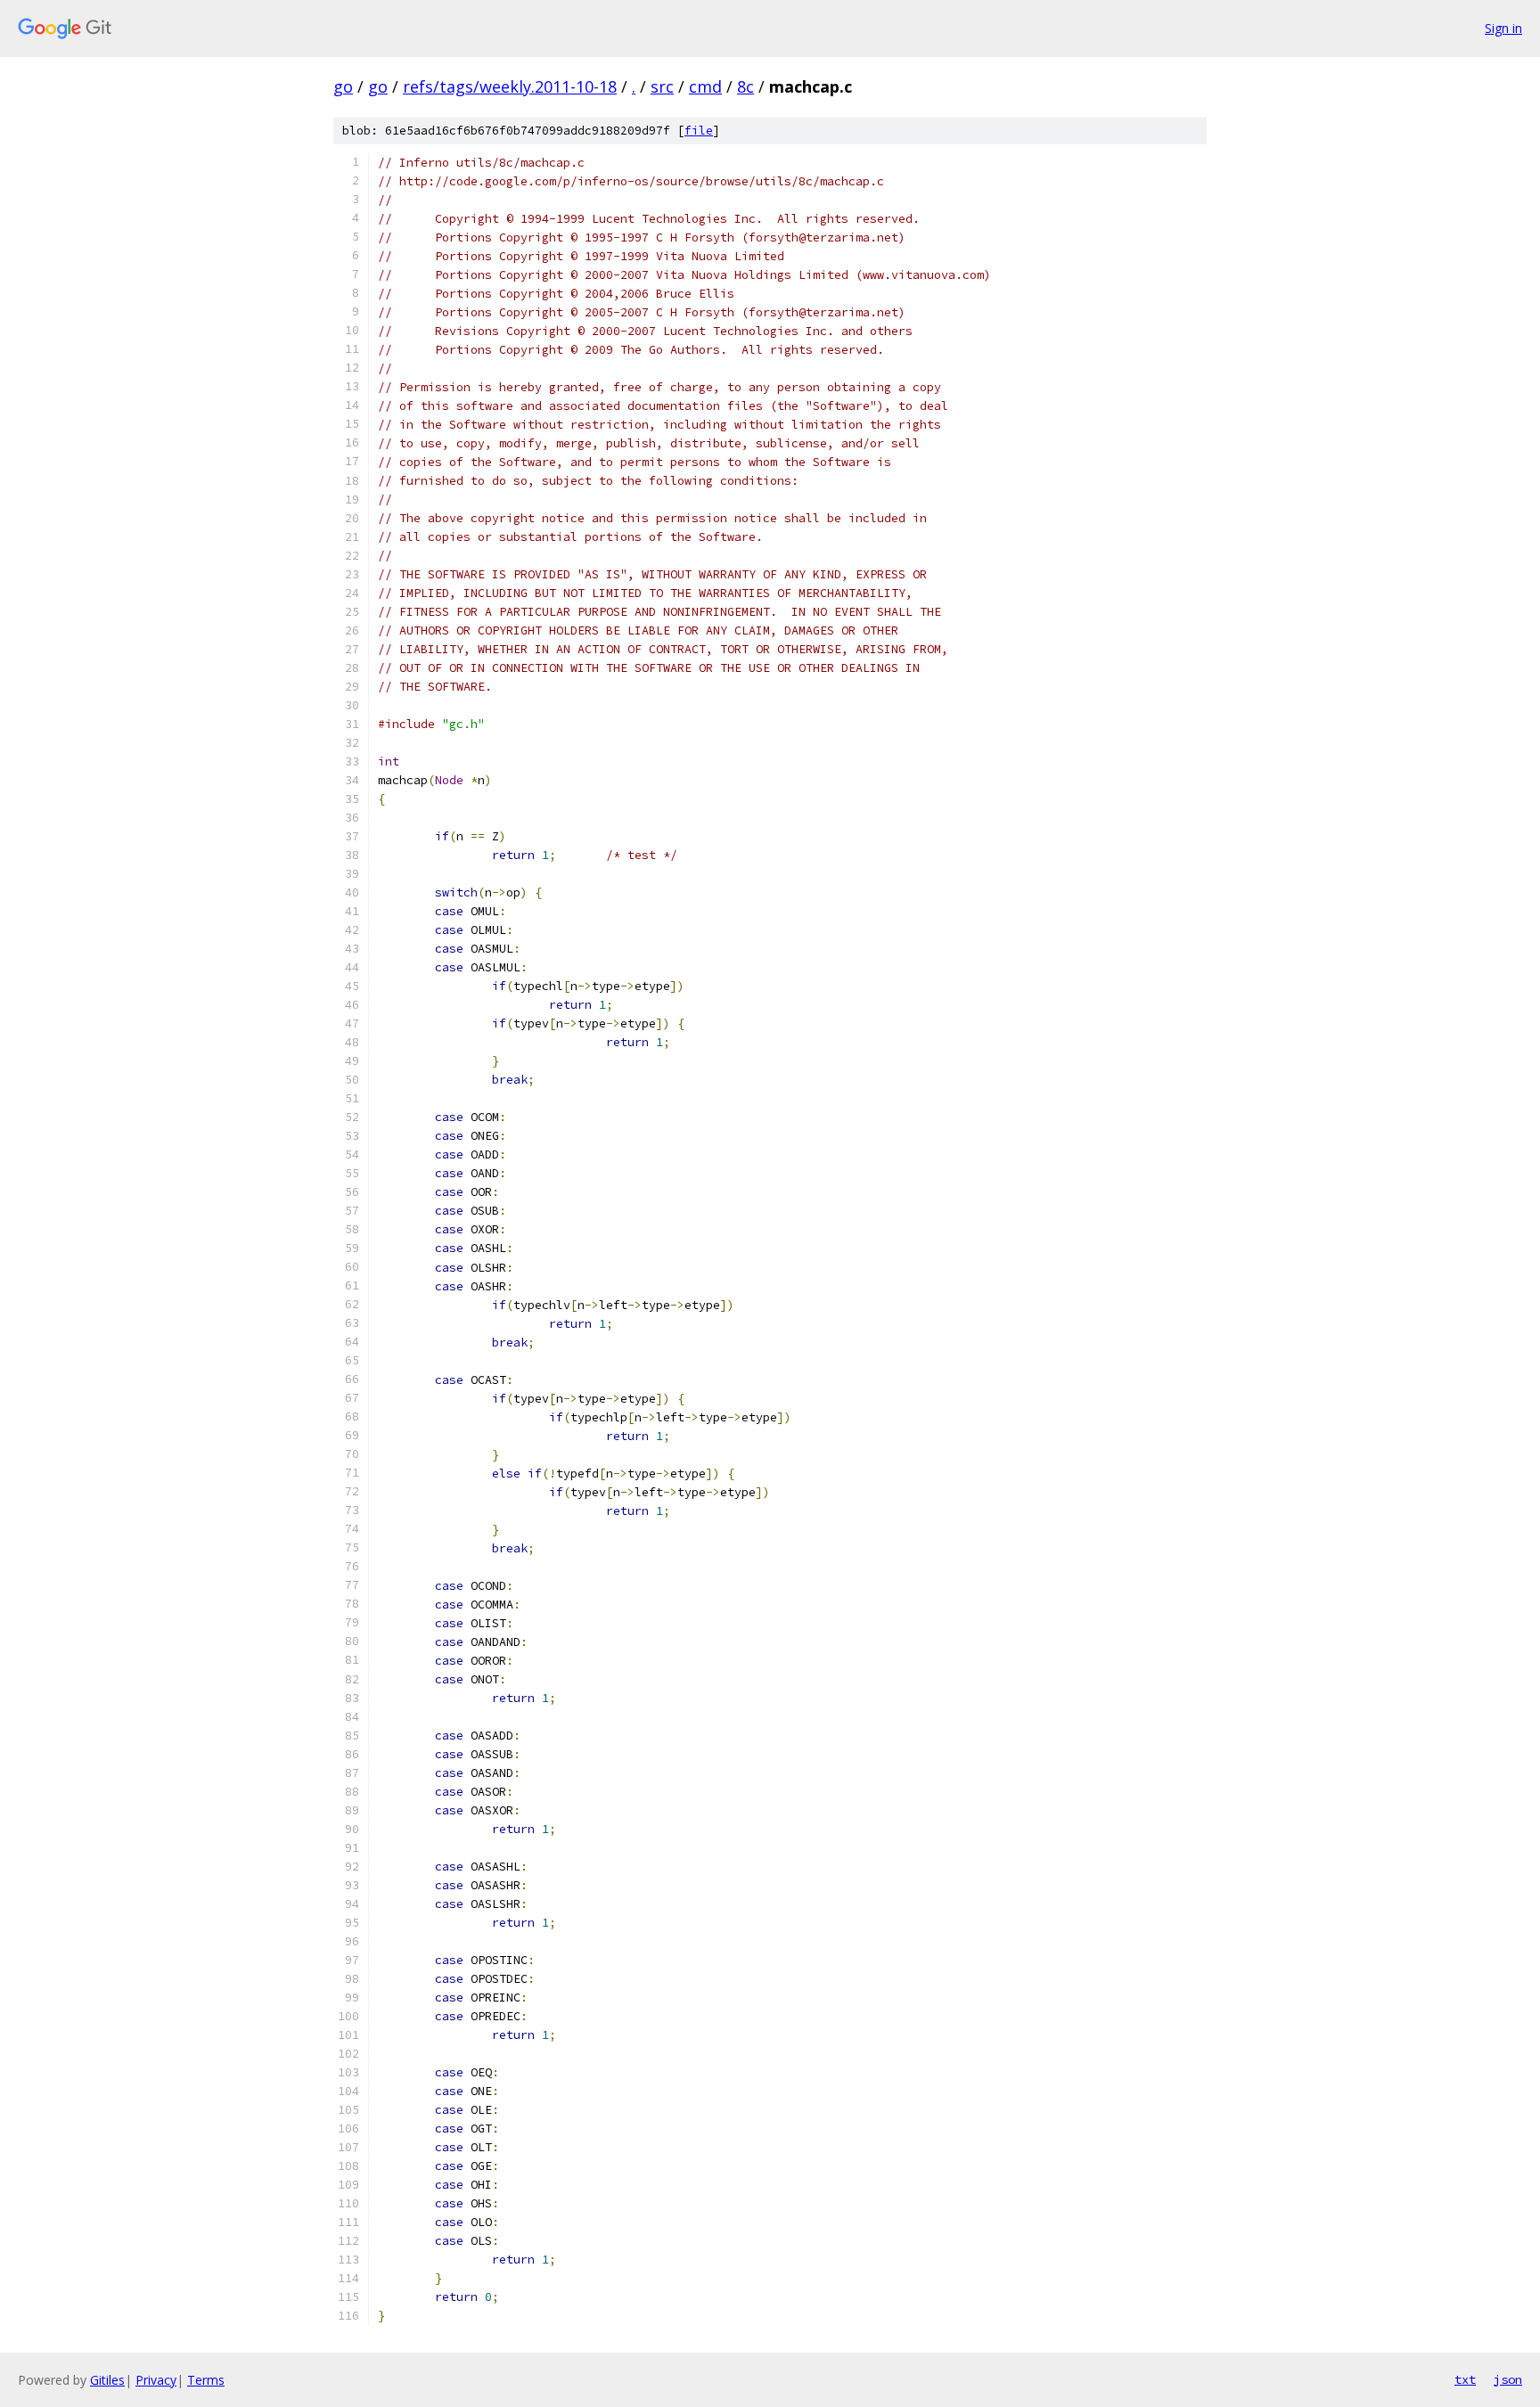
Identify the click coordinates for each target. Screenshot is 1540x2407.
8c (745, 86)
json (1508, 2379)
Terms (206, 2380)
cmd (705, 86)
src (662, 86)
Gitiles (107, 2380)
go (343, 86)
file (699, 131)
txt (1465, 2379)
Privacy (156, 2380)
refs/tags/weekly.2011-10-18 (510, 86)
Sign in (1503, 28)
